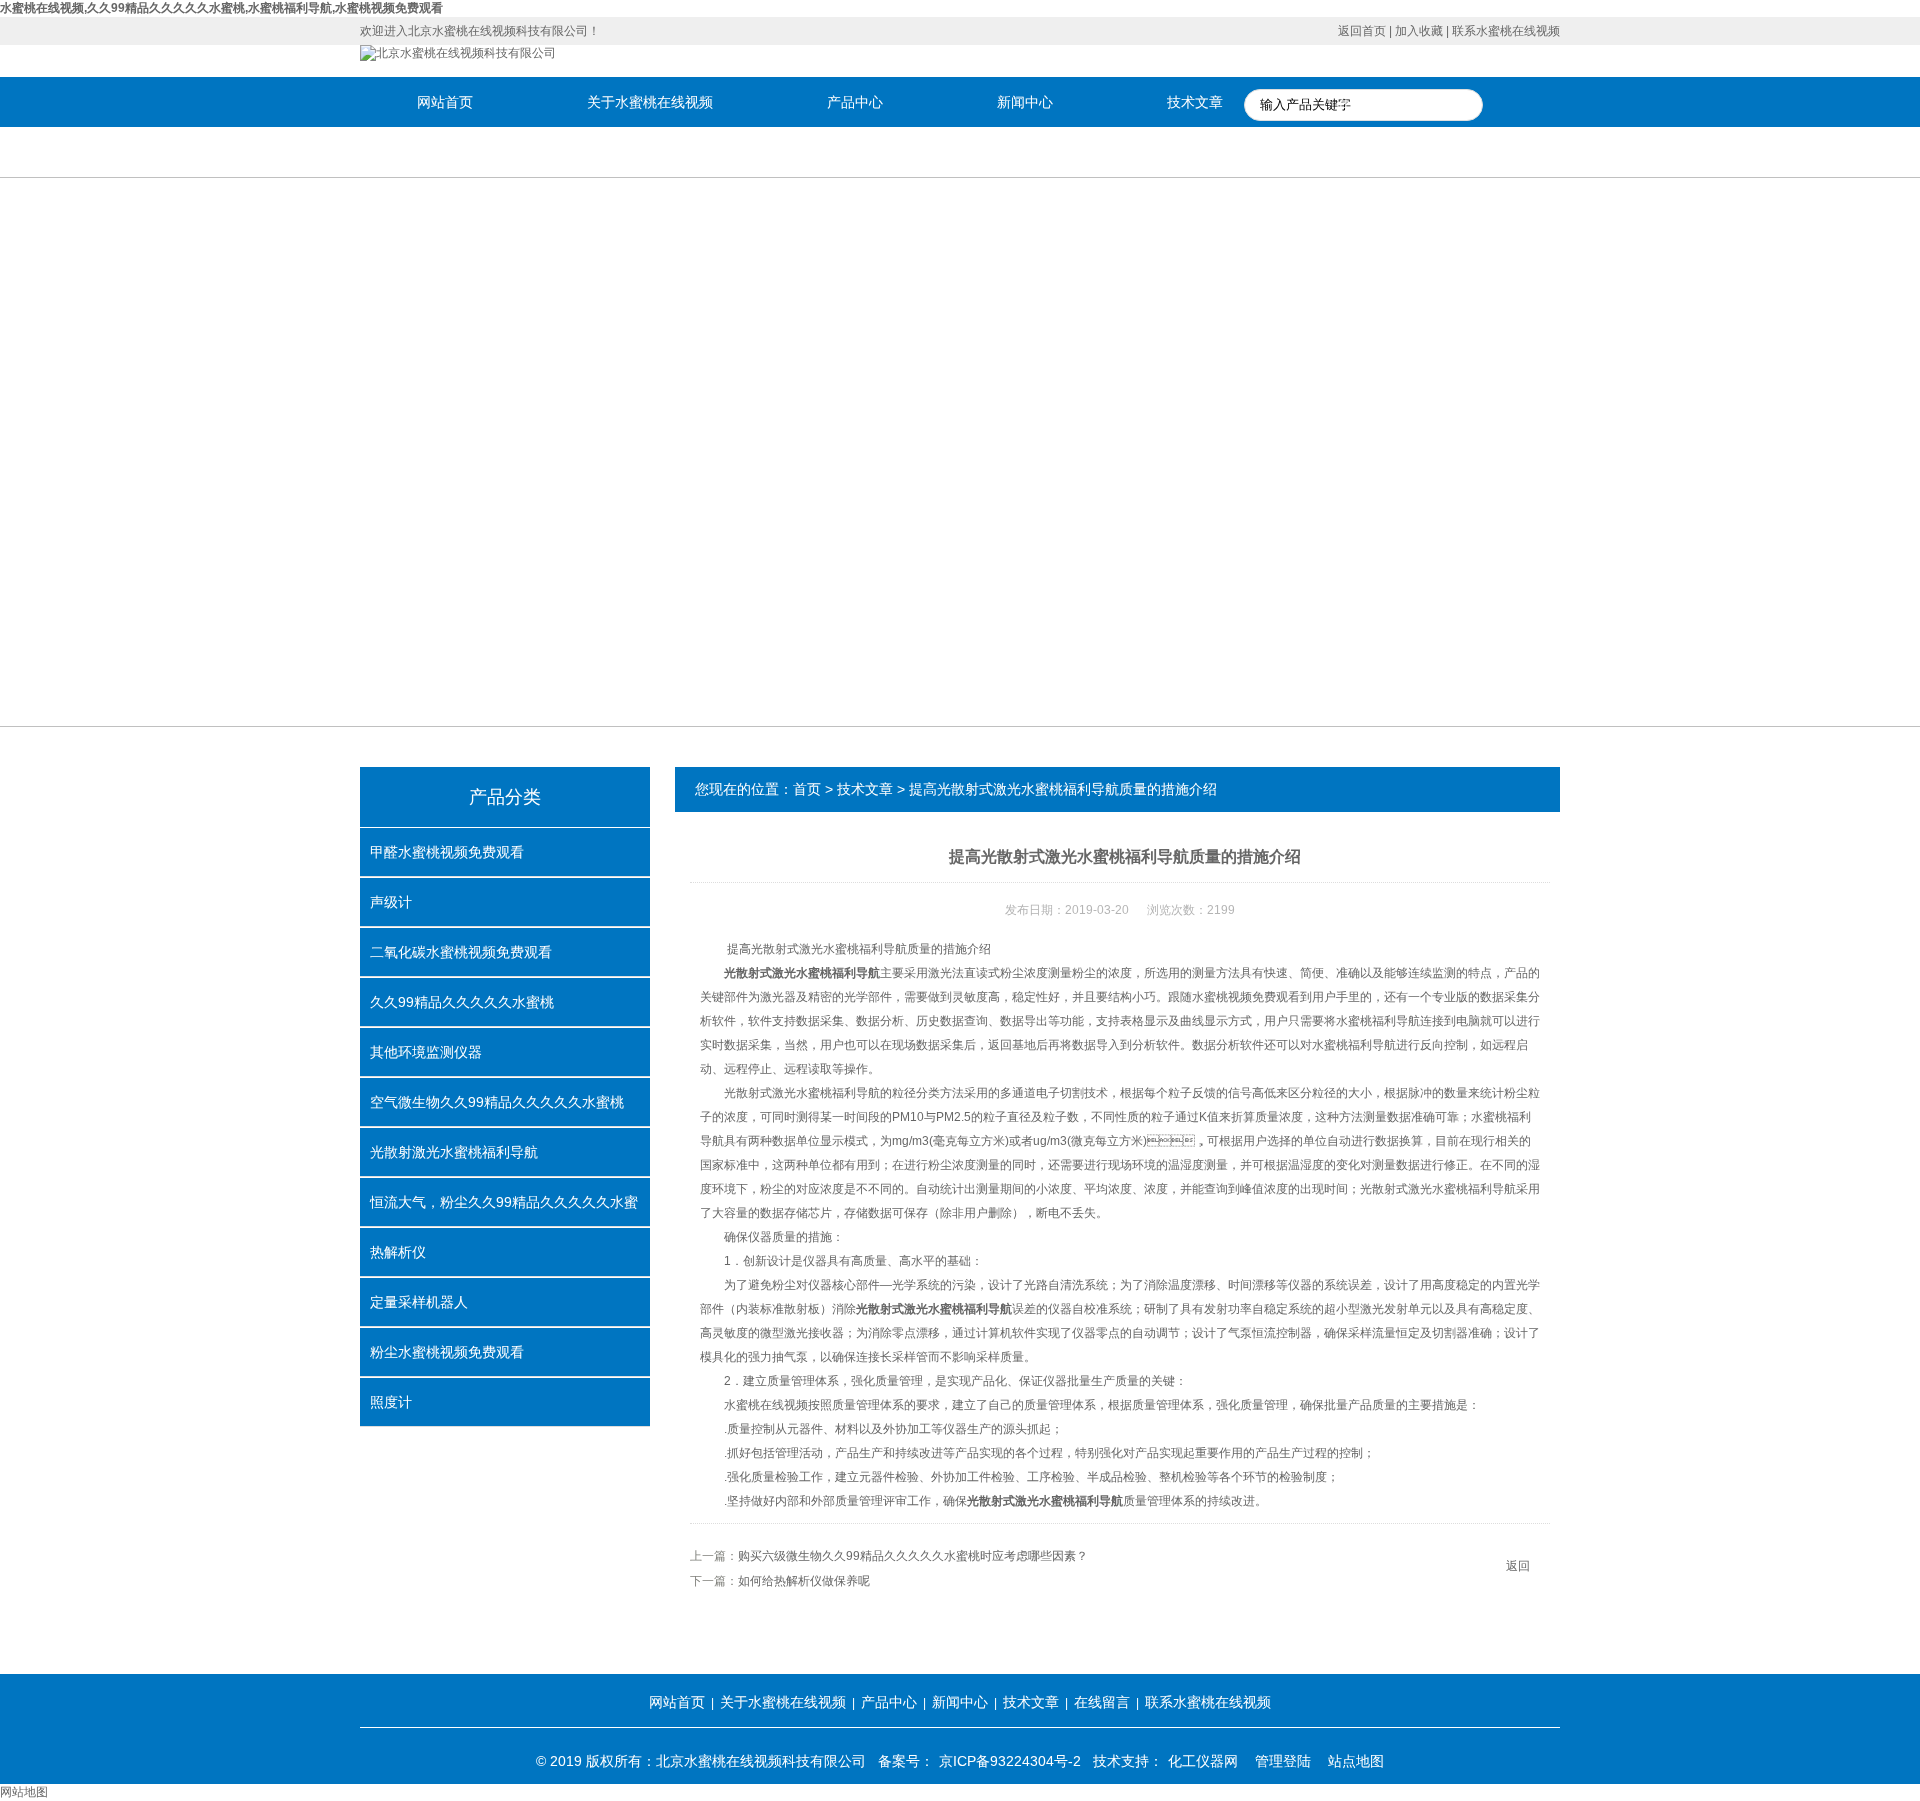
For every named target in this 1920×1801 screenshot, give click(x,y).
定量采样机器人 (419, 1302)
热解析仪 (398, 1252)
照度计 (391, 1402)
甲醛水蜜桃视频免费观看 (447, 852)
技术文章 (1195, 102)
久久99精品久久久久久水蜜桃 (462, 1002)
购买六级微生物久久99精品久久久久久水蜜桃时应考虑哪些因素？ (913, 1556)
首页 (807, 789)
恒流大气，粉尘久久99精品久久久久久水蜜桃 (504, 1210)
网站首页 (445, 102)
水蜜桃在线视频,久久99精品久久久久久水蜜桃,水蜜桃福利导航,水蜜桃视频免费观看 (221, 8)
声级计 (391, 902)
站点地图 (1356, 1761)
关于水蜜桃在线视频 (650, 102)
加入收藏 (1419, 31)
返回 (1518, 1566)
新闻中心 (1025, 102)
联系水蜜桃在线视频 (1506, 31)
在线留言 (1365, 102)
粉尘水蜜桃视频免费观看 (447, 1352)
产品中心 (855, 102)
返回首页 (1362, 31)
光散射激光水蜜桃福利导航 (454, 1152)
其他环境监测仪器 (426, 1052)
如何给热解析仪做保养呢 (804, 1581)
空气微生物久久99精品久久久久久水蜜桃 (497, 1102)
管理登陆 (1283, 1761)
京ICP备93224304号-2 (1010, 1761)
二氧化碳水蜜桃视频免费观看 (461, 952)
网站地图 (24, 1792)
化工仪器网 (1203, 1761)
